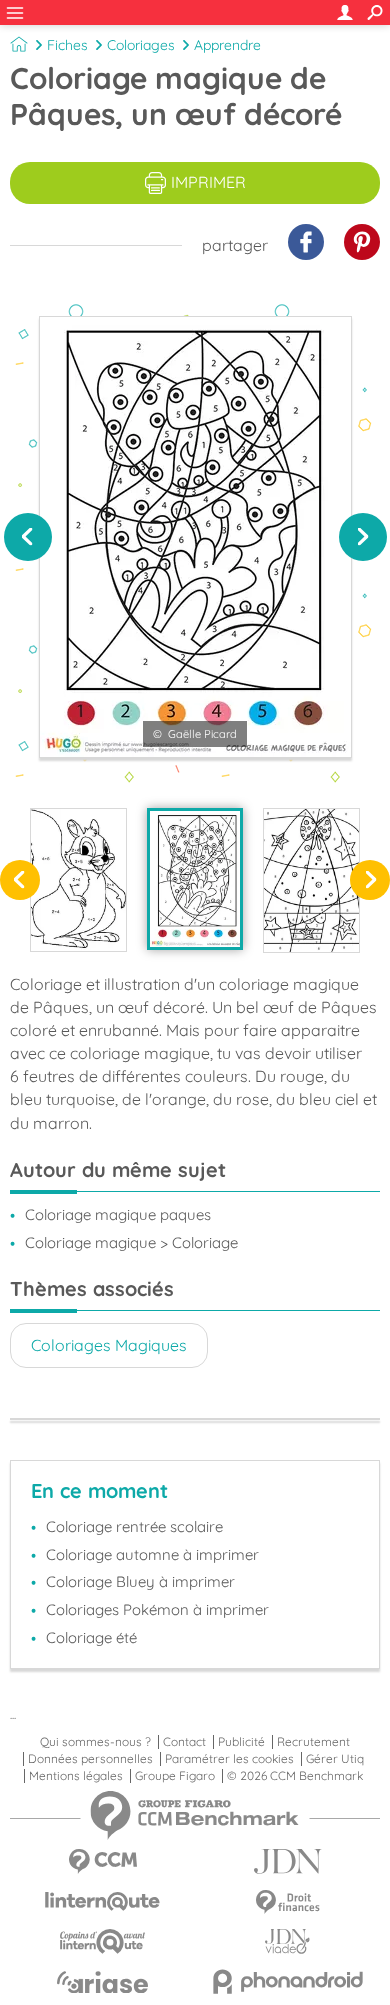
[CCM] (102, 1861)
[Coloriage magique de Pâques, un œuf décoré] (195, 879)
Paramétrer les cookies (229, 1759)
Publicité (241, 1742)
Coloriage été (91, 1637)
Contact (184, 1742)
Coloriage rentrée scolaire (134, 1526)
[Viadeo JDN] (287, 1941)
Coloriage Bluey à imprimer (140, 1581)
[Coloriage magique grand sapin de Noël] (311, 880)
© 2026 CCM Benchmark (295, 1776)
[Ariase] (102, 1982)
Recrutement (313, 1742)
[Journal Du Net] (287, 1861)
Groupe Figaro (175, 1776)
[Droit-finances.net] (287, 1902)
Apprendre (227, 45)
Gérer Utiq (335, 1759)
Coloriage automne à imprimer (152, 1554)
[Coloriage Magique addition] (78, 880)
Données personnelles (90, 1759)
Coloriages (141, 45)
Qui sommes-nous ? (95, 1742)
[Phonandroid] (287, 1981)
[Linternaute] (102, 1901)
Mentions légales (76, 1776)
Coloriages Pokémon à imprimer (157, 1609)
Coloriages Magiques (109, 1345)
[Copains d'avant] (102, 1941)
